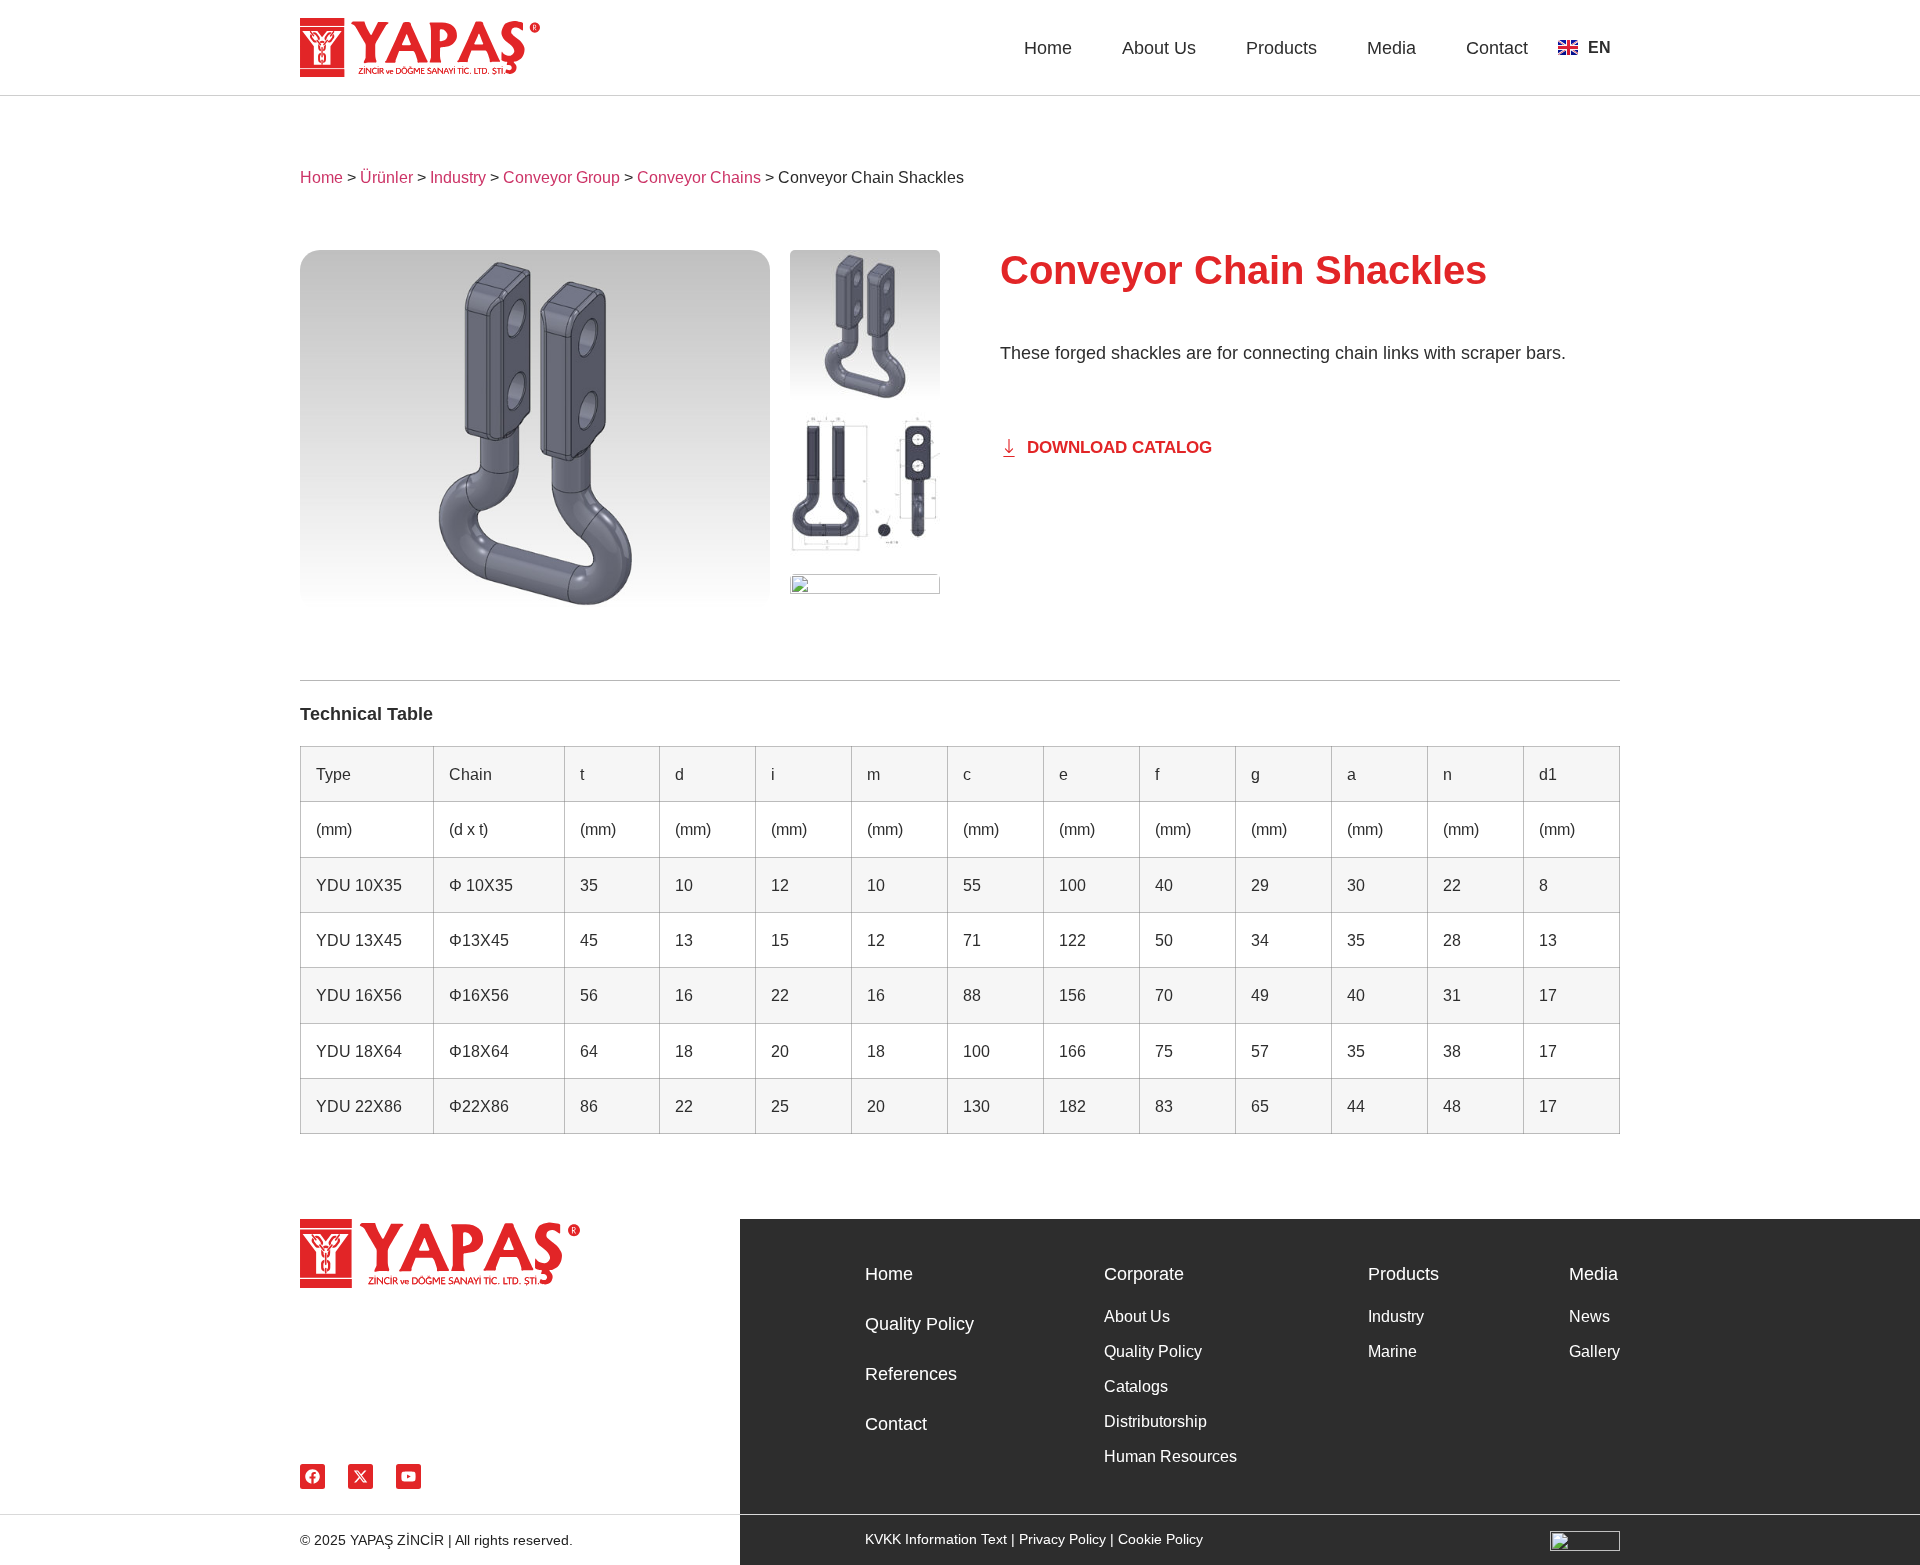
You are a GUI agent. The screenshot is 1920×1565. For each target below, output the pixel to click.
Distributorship (1155, 1421)
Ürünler (386, 177)
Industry (458, 177)
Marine (1392, 1351)
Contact (1497, 48)
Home (1048, 48)
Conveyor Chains (699, 177)
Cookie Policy (1160, 1539)
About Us (1159, 48)
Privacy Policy (1062, 1539)
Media (1391, 48)
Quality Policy (919, 1324)
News (1589, 1316)
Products (1281, 48)
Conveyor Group (561, 177)
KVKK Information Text (936, 1539)
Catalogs (1136, 1386)
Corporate (1144, 1274)
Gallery (1594, 1351)
